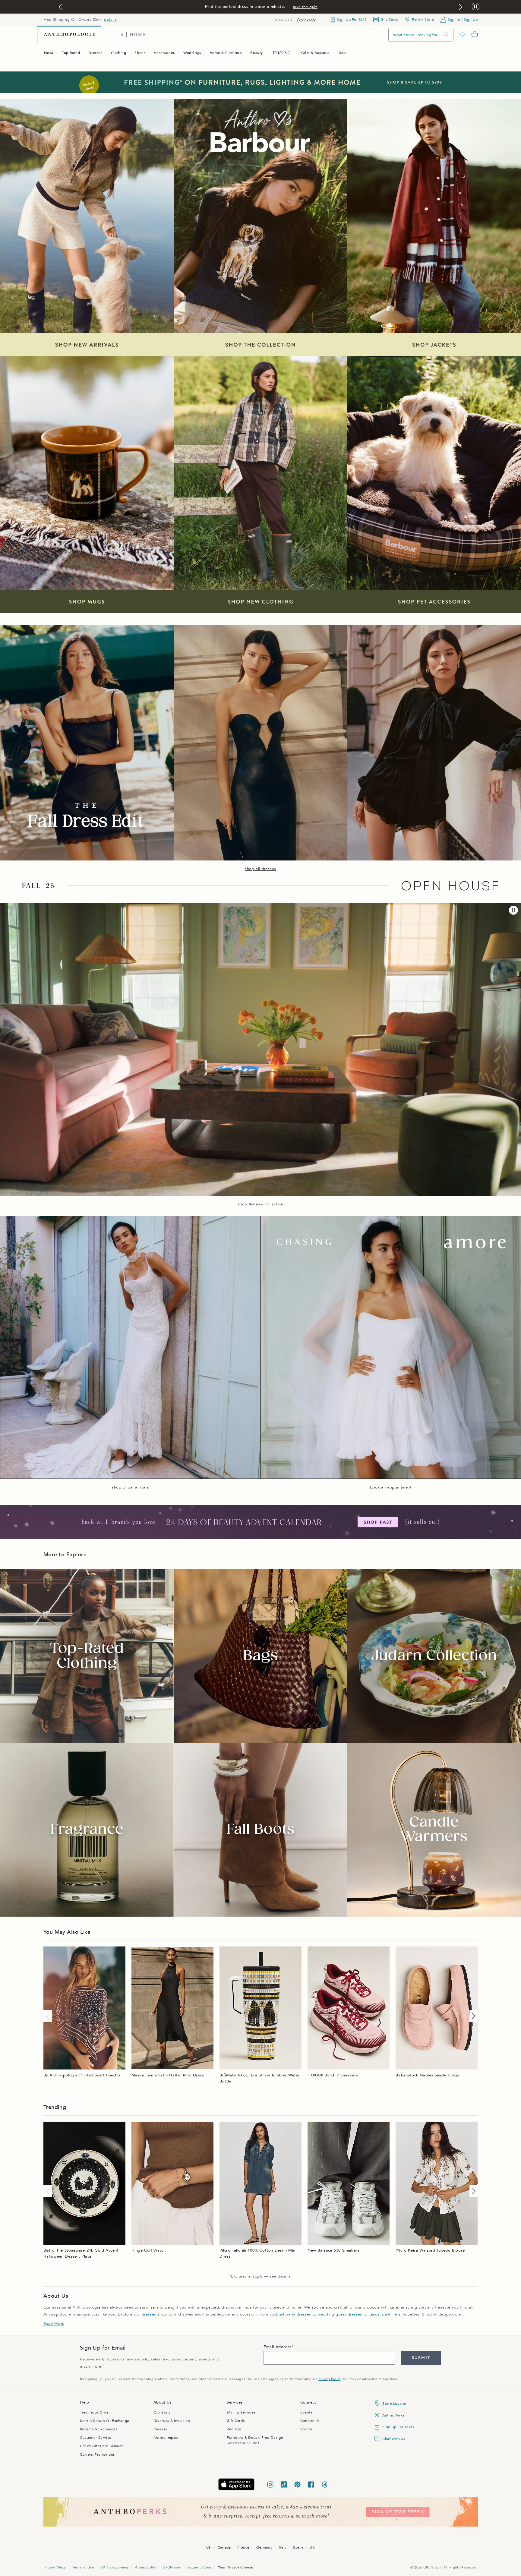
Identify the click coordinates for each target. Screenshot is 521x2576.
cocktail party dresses (290, 2314)
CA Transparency (114, 2567)
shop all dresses (260, 869)
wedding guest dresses (340, 2314)
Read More (54, 2324)
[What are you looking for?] (446, 35)
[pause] (513, 910)
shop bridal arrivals (130, 1487)
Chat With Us (394, 2439)
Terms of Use (83, 2567)
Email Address (278, 2347)
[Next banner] (461, 7)
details (110, 20)
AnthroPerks (393, 2415)
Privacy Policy (329, 2379)
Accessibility (146, 2567)
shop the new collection (261, 1204)
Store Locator (394, 2404)
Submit (421, 2358)
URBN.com (172, 2567)
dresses (149, 2314)
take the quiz (305, 7)
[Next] (472, 2016)
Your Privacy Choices (236, 2567)
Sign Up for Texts (398, 2427)
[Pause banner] (476, 7)
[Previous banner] (61, 7)
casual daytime (383, 2314)
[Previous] (49, 2016)
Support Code (199, 2567)
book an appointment (391, 1487)
